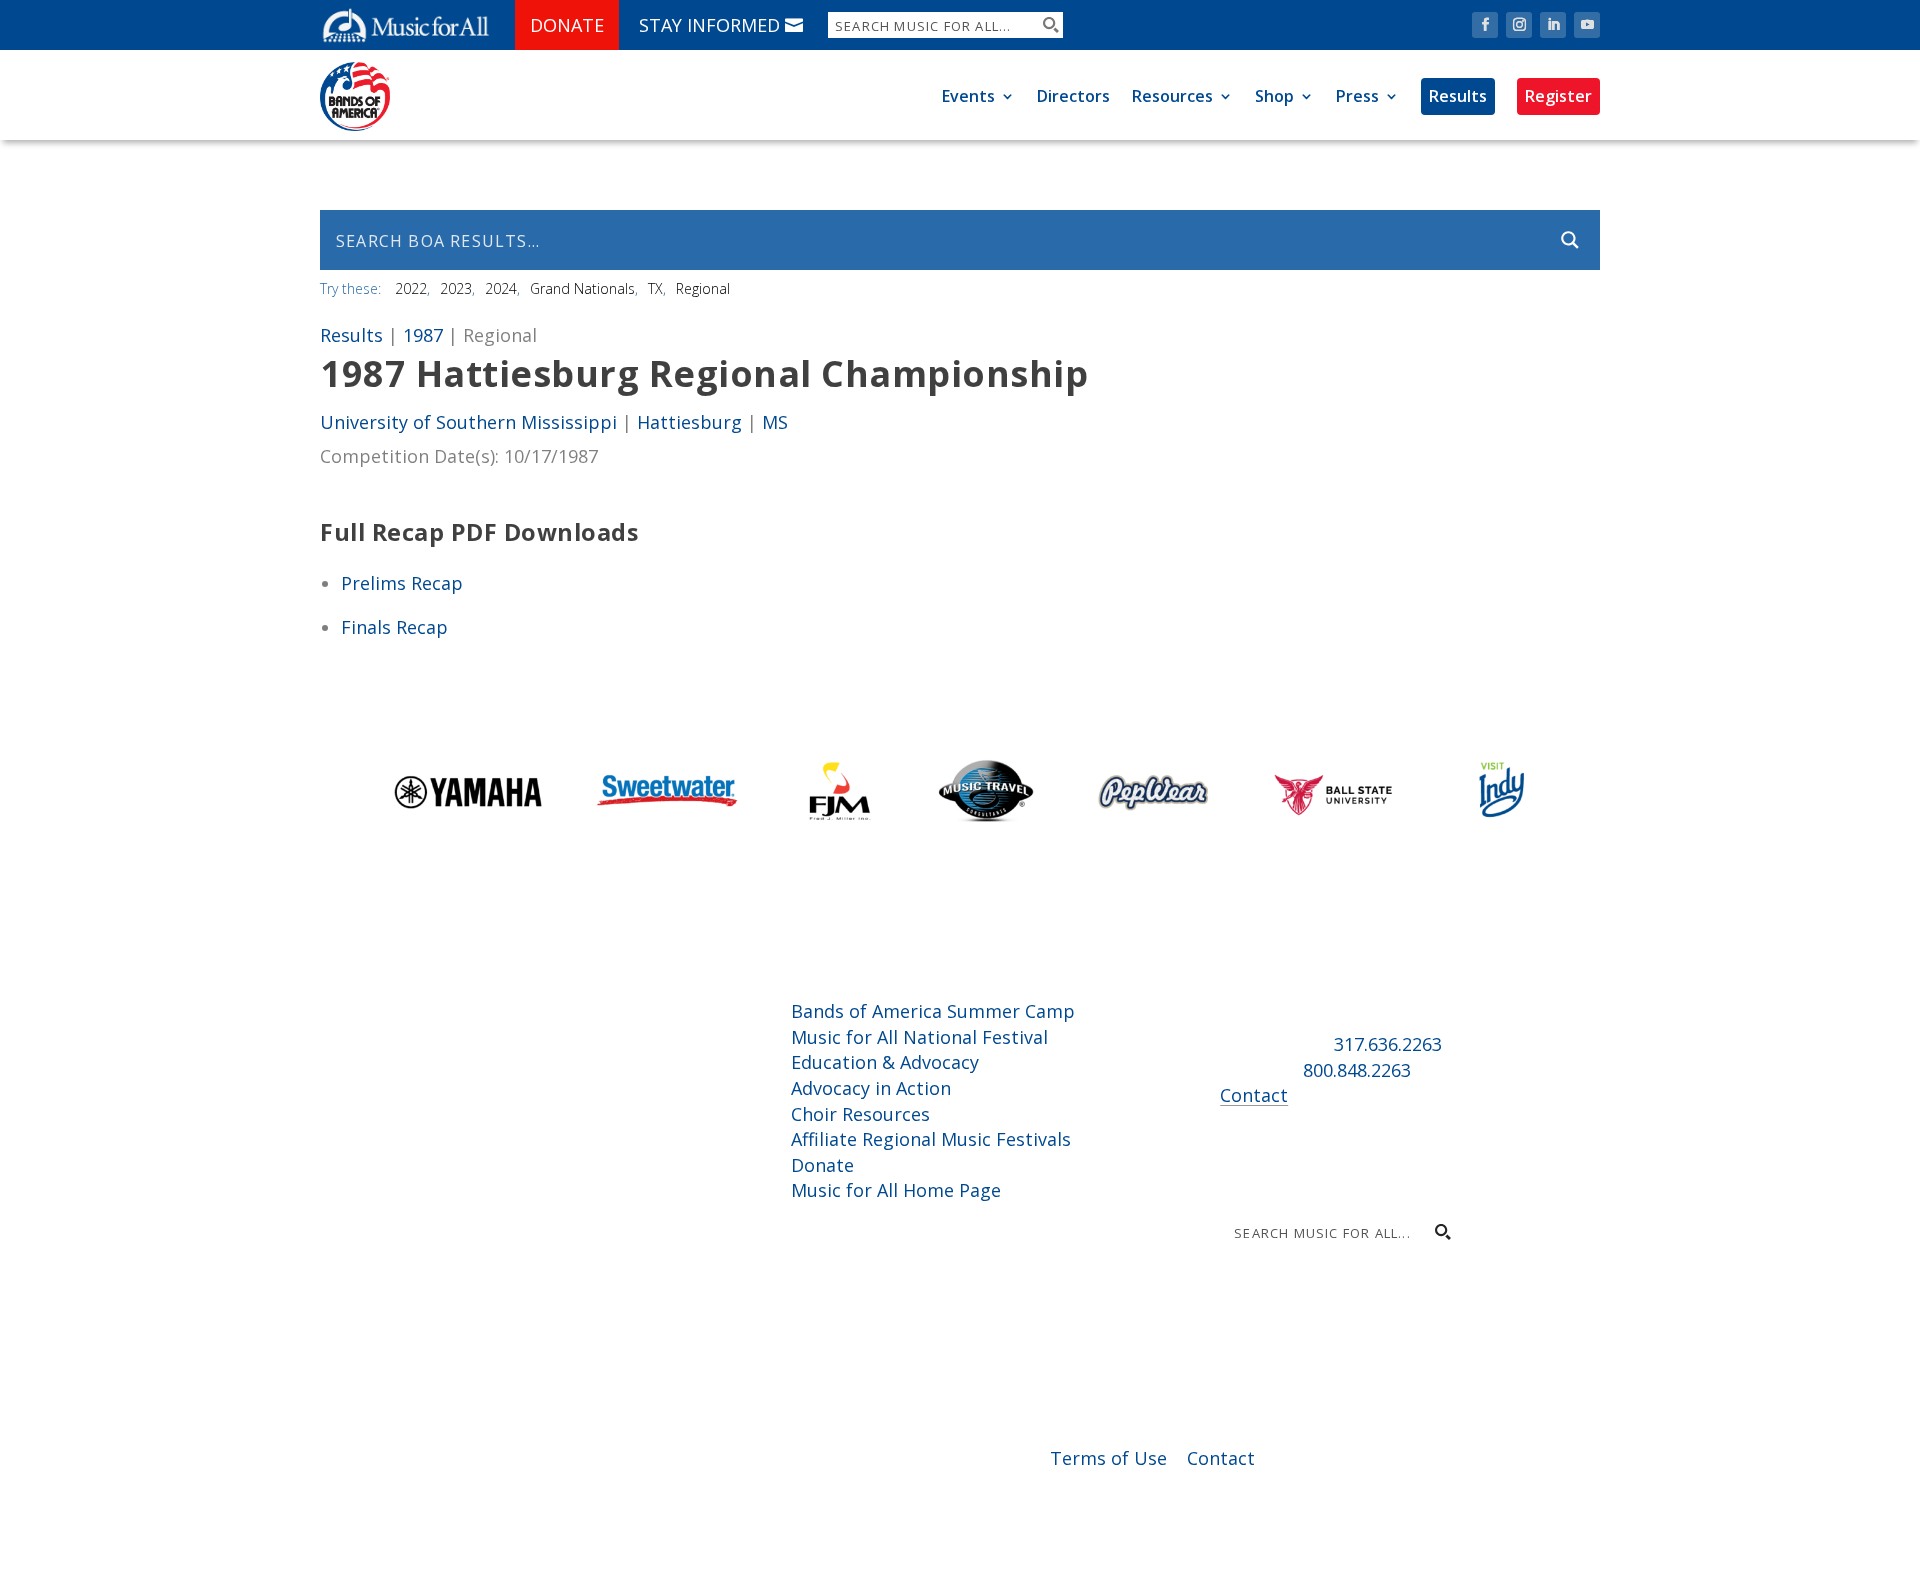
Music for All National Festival (919, 1037)
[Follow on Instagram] (1519, 25)
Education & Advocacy (885, 1062)
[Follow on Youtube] (1587, 25)
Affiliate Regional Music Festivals (931, 1139)
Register (1558, 96)
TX (655, 288)
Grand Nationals (582, 288)
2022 (411, 288)
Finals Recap (394, 627)
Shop (1274, 96)
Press (1357, 96)
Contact (1254, 1095)
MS (775, 422)
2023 (456, 288)
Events (968, 96)
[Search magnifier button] (1050, 25)
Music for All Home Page (896, 1190)
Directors (1073, 96)
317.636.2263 (1388, 1044)
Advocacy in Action (871, 1088)
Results (1458, 96)
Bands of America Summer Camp (933, 1011)
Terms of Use (1108, 1458)
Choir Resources (860, 1114)
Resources (1172, 96)
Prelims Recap (402, 583)
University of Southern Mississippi (468, 422)
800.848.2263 (1357, 1070)
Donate (567, 25)
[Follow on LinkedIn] (1553, 25)
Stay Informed (709, 25)
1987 (423, 335)
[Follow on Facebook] (1485, 25)
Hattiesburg (689, 422)
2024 (501, 288)
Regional (703, 288)
